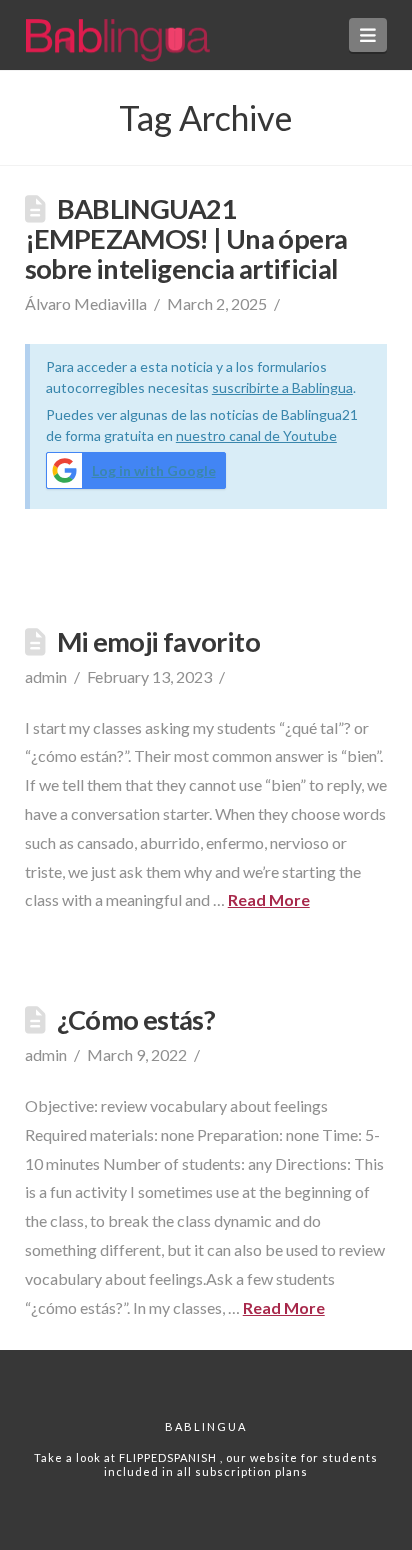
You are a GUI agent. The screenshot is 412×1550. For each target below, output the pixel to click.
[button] (368, 35)
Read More (269, 899)
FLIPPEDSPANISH (169, 1457)
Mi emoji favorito (158, 641)
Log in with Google (154, 470)
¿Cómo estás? (136, 1019)
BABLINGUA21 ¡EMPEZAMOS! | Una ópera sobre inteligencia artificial (186, 238)
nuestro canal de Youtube (256, 435)
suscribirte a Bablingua (282, 387)
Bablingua (206, 1426)
